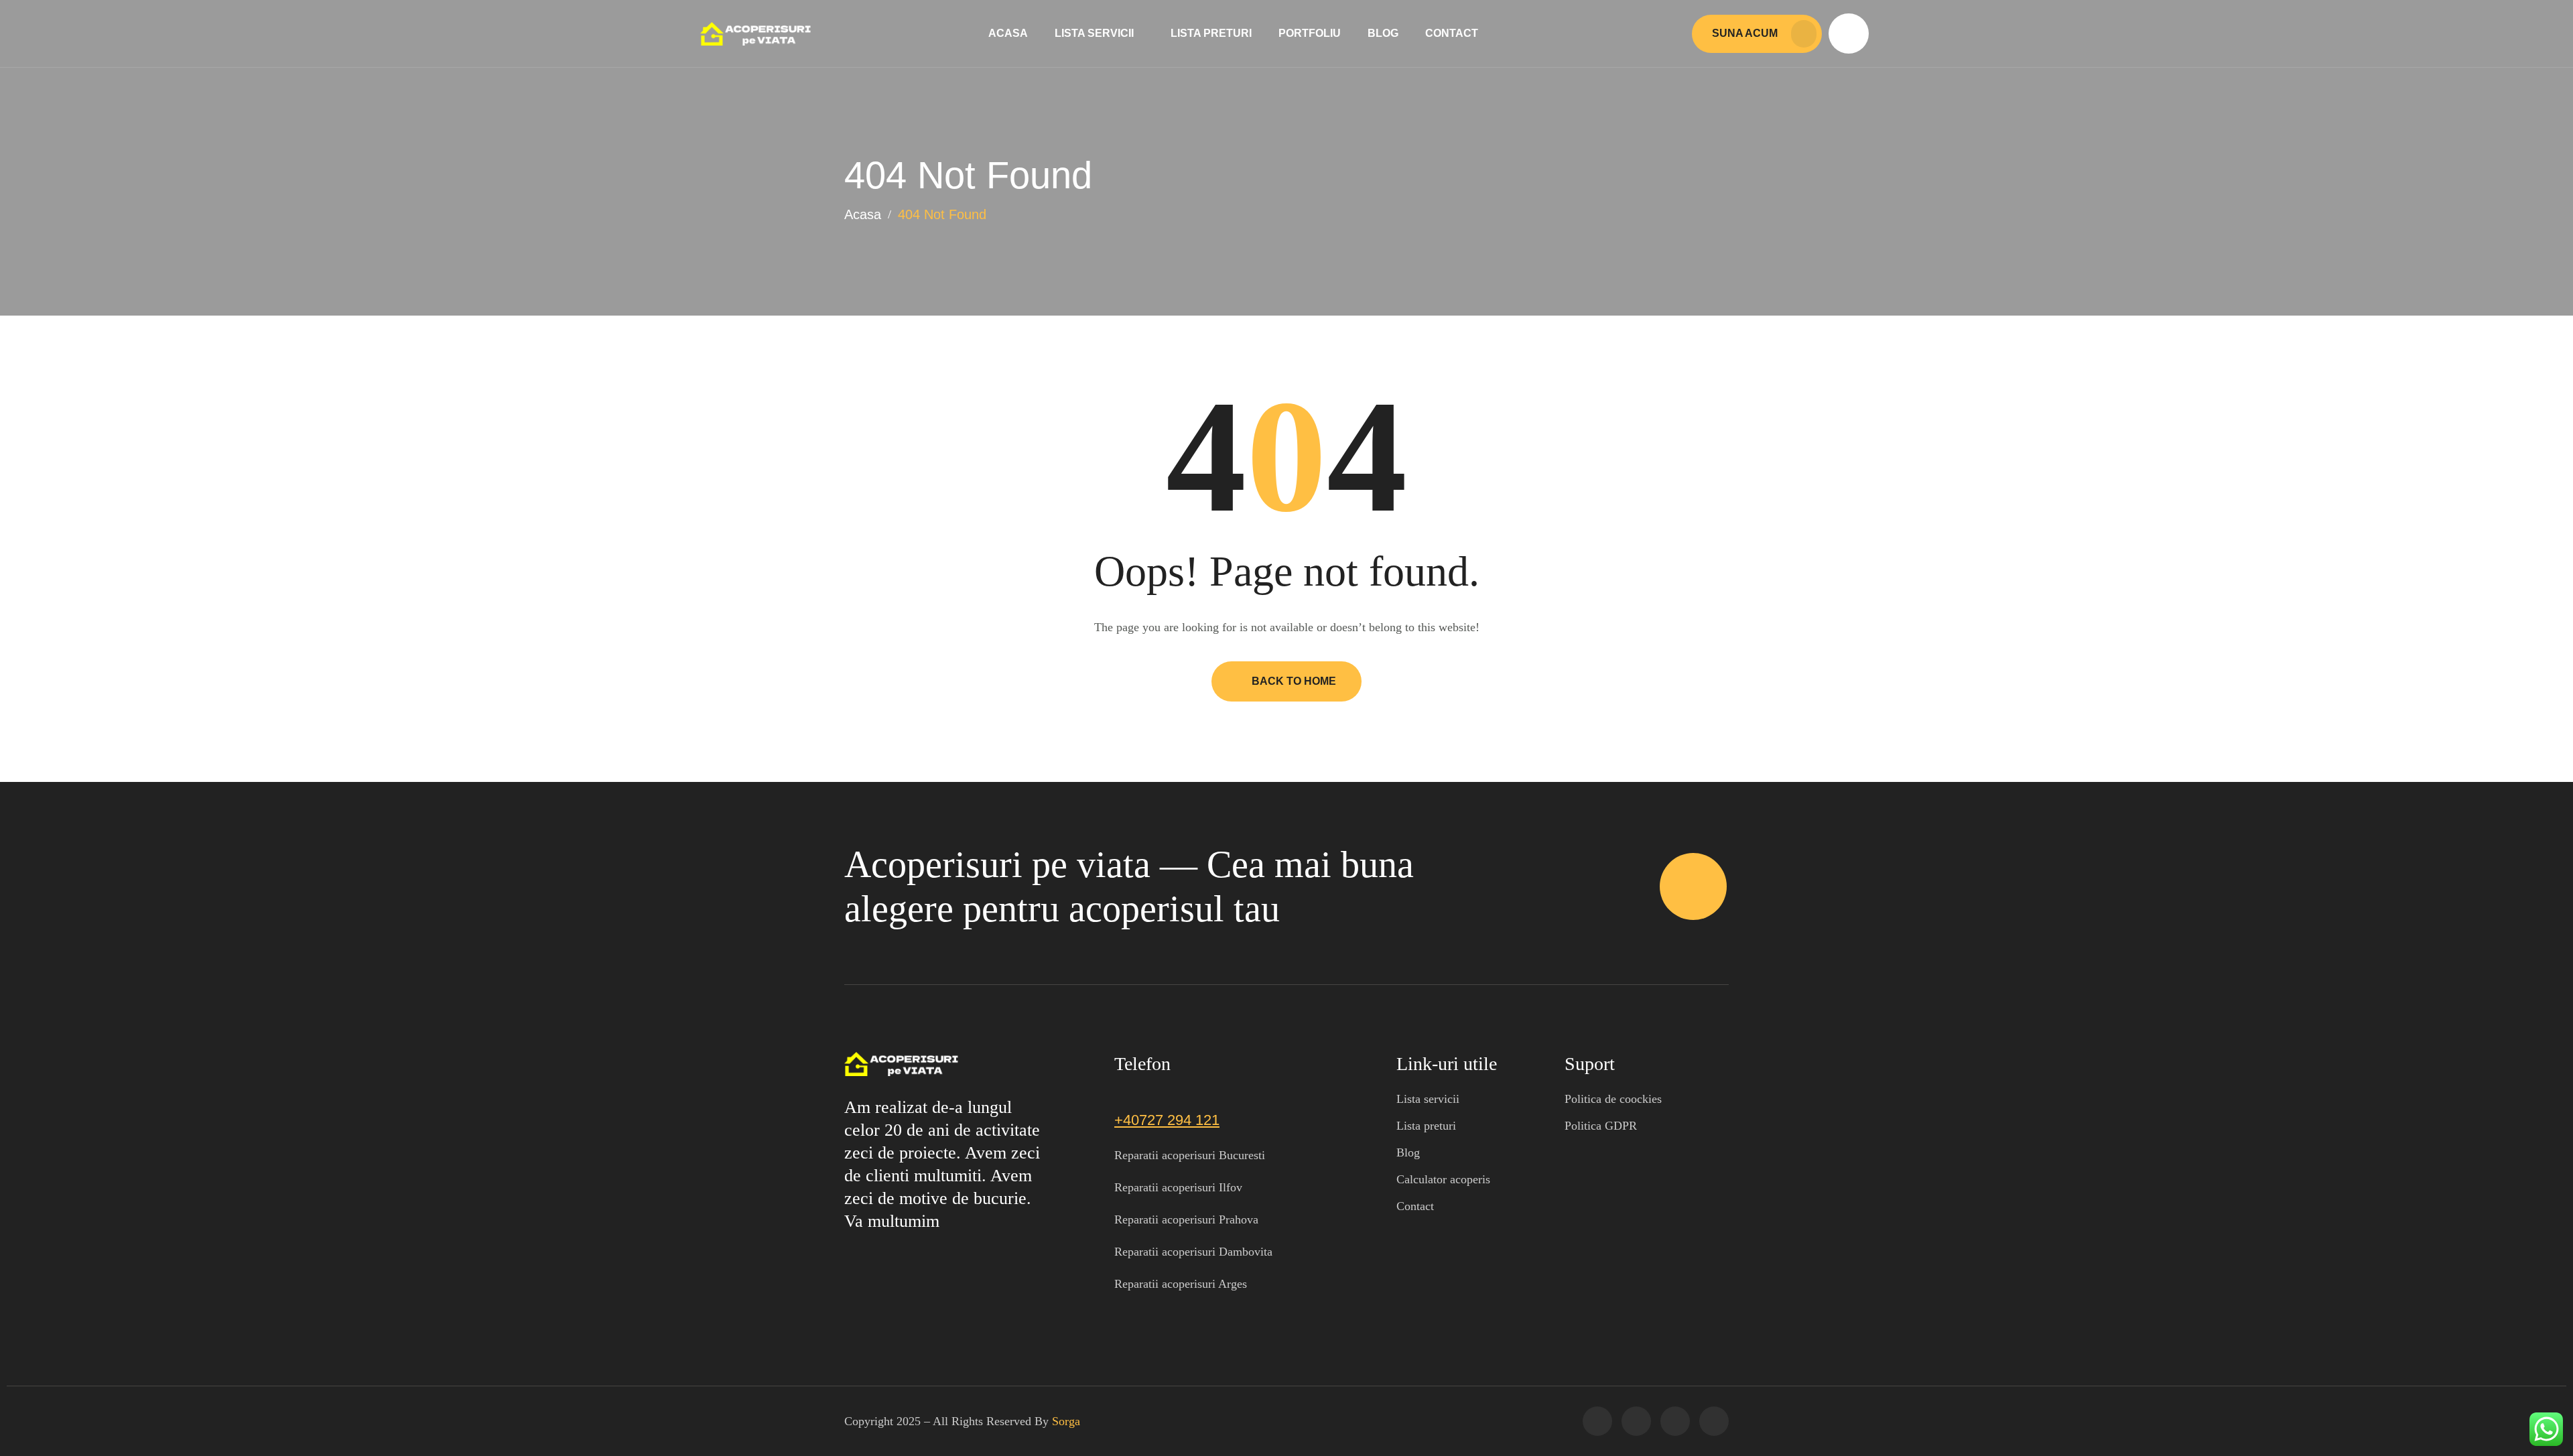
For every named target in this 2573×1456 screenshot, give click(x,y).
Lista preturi (1211, 33)
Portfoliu (1310, 33)
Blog (1383, 33)
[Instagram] (1675, 1421)
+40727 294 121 (1167, 1120)
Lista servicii (1094, 33)
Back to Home (1294, 681)
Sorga (1066, 1421)
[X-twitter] (1636, 1421)
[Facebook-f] (1597, 1421)
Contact (1452, 33)
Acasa (1008, 33)
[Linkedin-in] (1714, 1421)
